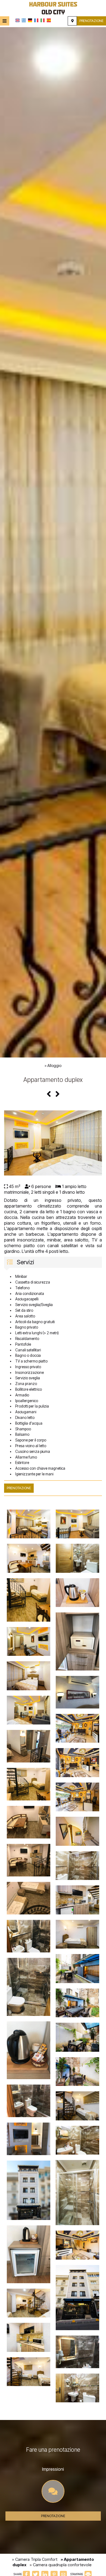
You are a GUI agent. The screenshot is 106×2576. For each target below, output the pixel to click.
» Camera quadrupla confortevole (61, 2565)
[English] (18, 20)
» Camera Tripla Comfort (35, 2559)
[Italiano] (43, 20)
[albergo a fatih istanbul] (53, 8)
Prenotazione (91, 21)
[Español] (49, 20)
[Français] (36, 20)
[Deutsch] (30, 20)
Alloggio (54, 1065)
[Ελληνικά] (24, 20)
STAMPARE (77, 2574)
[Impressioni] (53, 2493)
